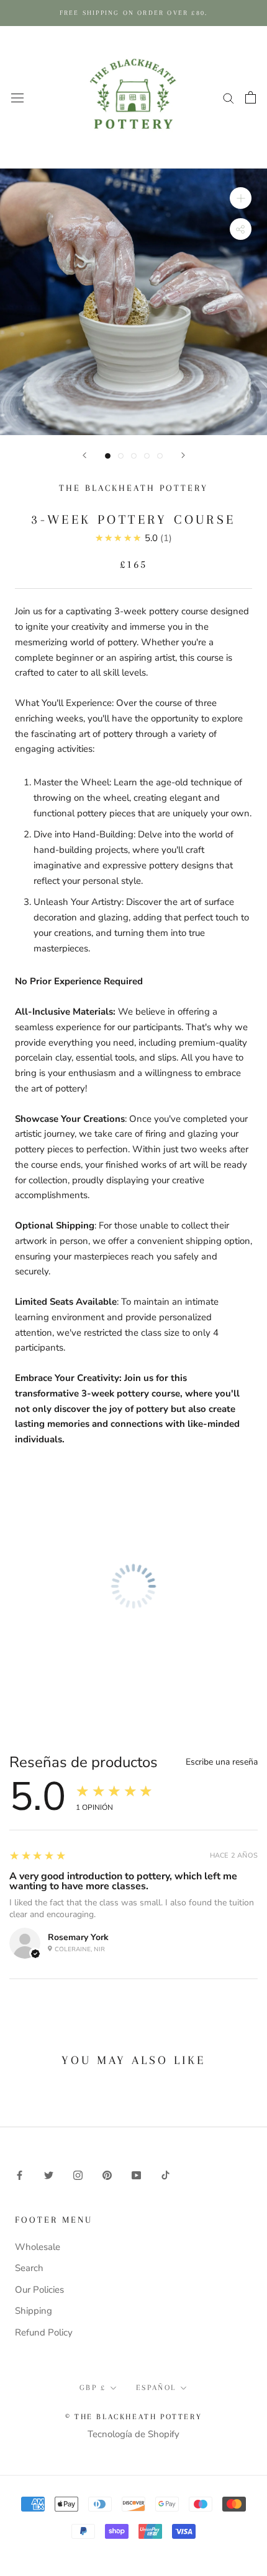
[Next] (183, 455)
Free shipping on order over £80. (133, 13)
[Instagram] (78, 2175)
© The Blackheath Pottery (133, 2417)
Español (156, 2388)
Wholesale (38, 2247)
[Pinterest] (107, 2175)
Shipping (34, 2311)
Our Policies (39, 2290)
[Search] (229, 98)
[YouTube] (136, 2175)
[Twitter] (49, 2175)
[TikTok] (165, 2175)
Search (29, 2268)
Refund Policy (44, 2332)
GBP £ (93, 2388)
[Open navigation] (17, 97)
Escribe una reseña (222, 1762)
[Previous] (84, 455)
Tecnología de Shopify (133, 2434)
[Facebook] (20, 2175)
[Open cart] (251, 97)
